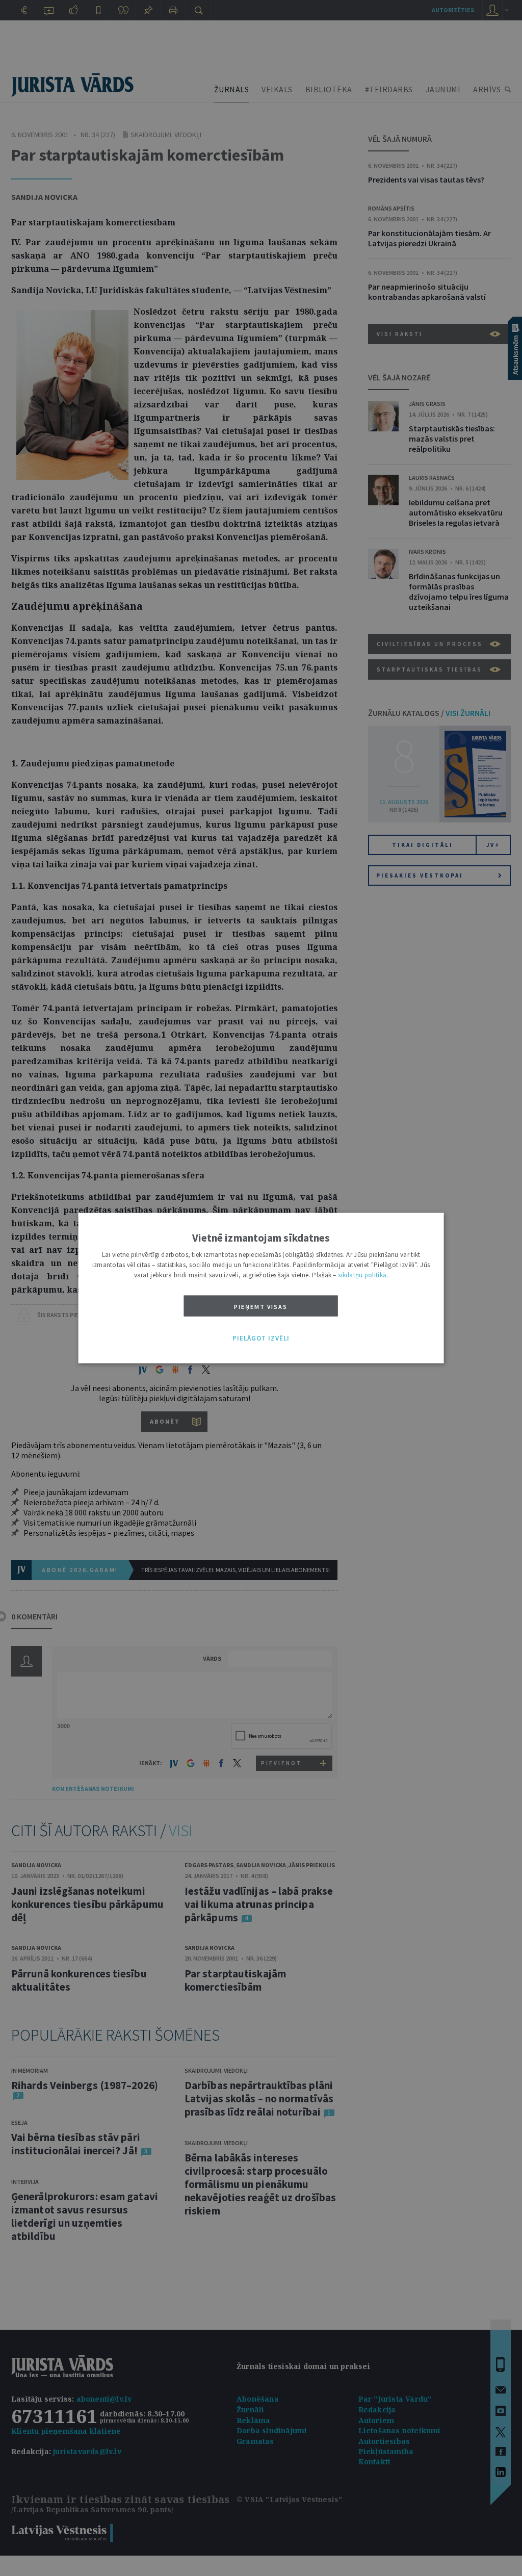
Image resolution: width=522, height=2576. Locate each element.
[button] (261, 1338)
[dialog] (261, 1288)
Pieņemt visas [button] (261, 1307)
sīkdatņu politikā (362, 1275)
